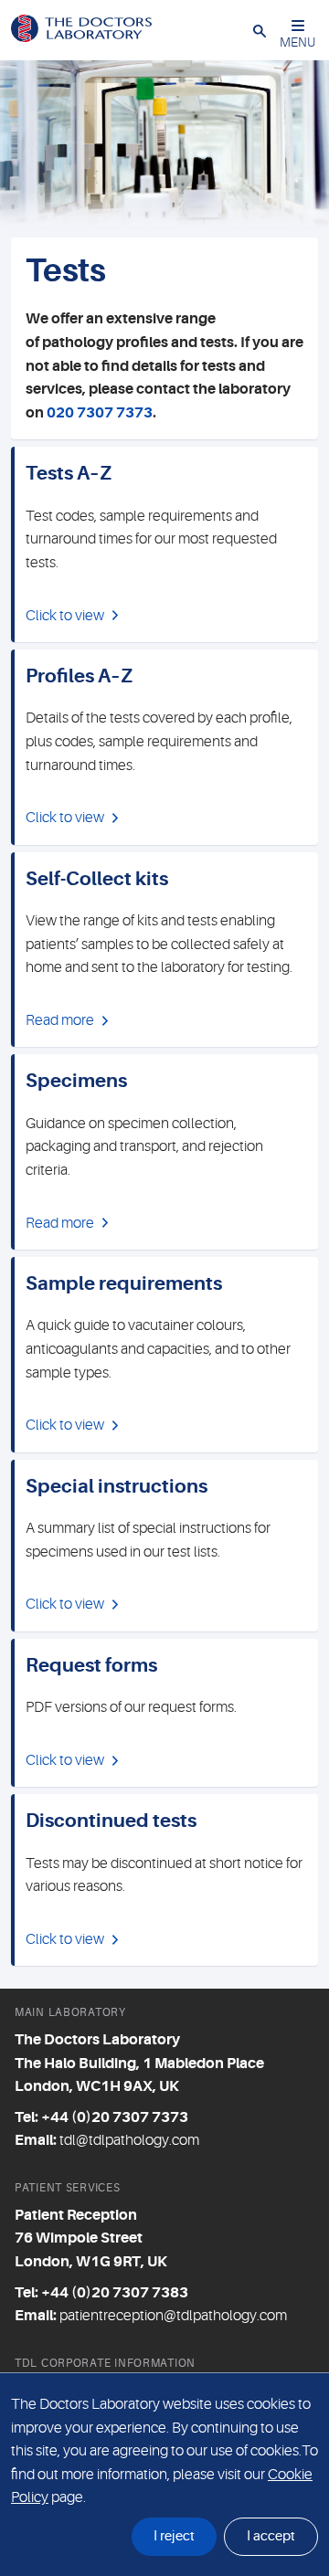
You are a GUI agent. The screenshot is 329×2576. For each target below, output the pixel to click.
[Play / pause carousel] (18, 209)
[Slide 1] (181, 209)
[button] (260, 30)
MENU (297, 42)
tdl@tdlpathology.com (129, 2140)
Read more (60, 1020)
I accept (271, 2536)
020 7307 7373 (100, 413)
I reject (174, 2536)
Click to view (65, 616)
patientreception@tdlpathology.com (173, 2316)
